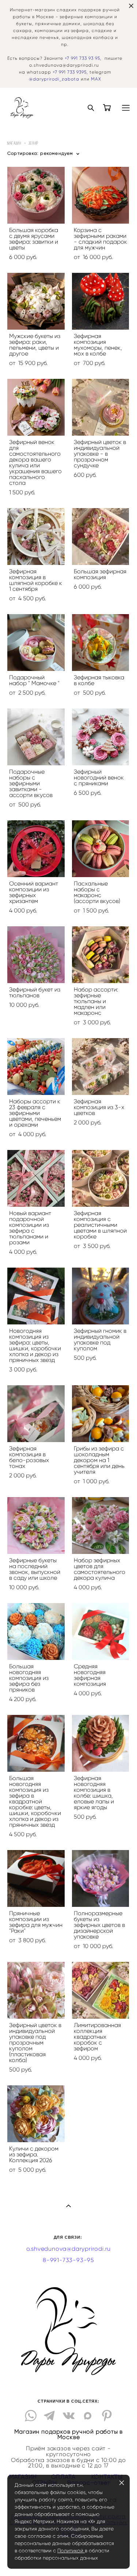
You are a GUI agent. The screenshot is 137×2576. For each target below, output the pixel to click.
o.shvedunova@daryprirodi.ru (69, 2249)
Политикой (71, 2551)
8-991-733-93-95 (68, 2260)
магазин (14, 143)
